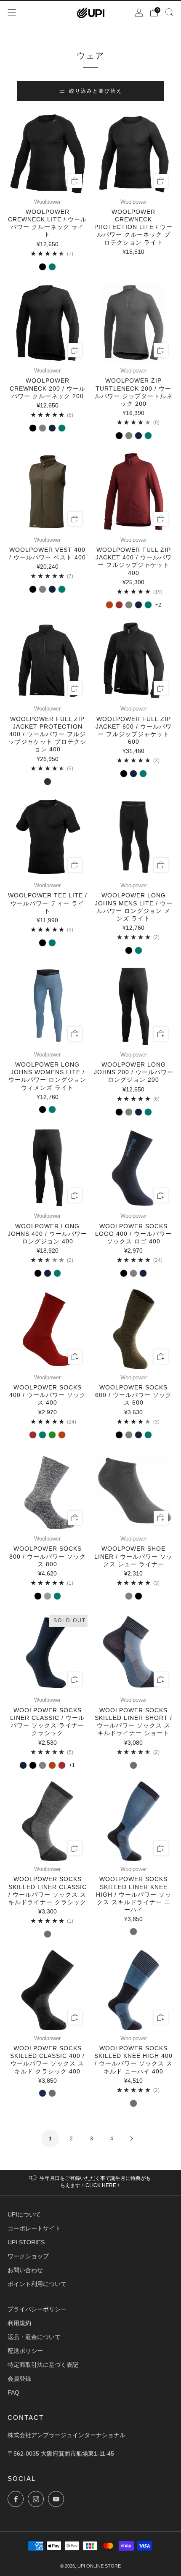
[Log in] (139, 13)
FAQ (13, 2392)
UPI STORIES (26, 2242)
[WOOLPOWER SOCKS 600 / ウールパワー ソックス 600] (134, 1329)
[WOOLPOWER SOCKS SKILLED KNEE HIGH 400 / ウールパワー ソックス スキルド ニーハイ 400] (134, 1990)
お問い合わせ (25, 2270)
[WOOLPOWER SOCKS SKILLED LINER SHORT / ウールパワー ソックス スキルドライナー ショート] (134, 1652)
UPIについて (24, 2214)
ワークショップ (28, 2256)
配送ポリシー (25, 2351)
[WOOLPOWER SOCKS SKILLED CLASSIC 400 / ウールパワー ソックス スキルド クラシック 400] (48, 1990)
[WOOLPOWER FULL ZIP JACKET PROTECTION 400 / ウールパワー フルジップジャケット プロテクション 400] (48, 661)
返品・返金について (34, 2337)
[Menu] (12, 13)
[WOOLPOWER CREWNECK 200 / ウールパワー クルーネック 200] (48, 323)
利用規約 (19, 2323)
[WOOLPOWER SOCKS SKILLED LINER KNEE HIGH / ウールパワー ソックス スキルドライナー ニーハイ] (134, 1821)
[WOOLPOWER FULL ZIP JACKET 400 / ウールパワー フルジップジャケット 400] (134, 492)
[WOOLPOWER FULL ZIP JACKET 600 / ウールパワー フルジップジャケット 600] (134, 661)
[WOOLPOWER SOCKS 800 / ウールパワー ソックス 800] (48, 1491)
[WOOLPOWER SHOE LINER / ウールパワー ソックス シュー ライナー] (134, 1491)
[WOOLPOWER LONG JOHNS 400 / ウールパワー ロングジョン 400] (48, 1168)
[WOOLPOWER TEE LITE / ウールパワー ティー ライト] (48, 838)
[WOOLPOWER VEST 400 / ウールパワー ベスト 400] (48, 492)
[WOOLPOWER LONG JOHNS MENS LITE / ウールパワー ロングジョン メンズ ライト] (134, 838)
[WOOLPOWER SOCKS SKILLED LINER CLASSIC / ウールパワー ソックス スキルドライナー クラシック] (48, 1821)
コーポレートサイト (34, 2228)
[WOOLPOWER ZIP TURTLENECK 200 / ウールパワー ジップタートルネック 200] (134, 323)
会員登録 (19, 2379)
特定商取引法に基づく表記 (43, 2365)
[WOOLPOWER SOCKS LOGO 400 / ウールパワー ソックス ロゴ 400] (134, 1168)
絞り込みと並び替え (96, 91)
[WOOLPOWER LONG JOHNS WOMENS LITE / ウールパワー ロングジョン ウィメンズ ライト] (48, 1006)
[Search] (169, 12)
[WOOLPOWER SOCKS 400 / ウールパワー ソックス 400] (48, 1329)
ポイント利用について (37, 2284)
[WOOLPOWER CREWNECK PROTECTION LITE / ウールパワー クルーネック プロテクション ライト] (134, 154)
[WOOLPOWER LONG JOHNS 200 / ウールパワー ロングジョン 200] (134, 1006)
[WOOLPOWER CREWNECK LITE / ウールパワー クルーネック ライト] (48, 154)
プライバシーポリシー (37, 2309)
